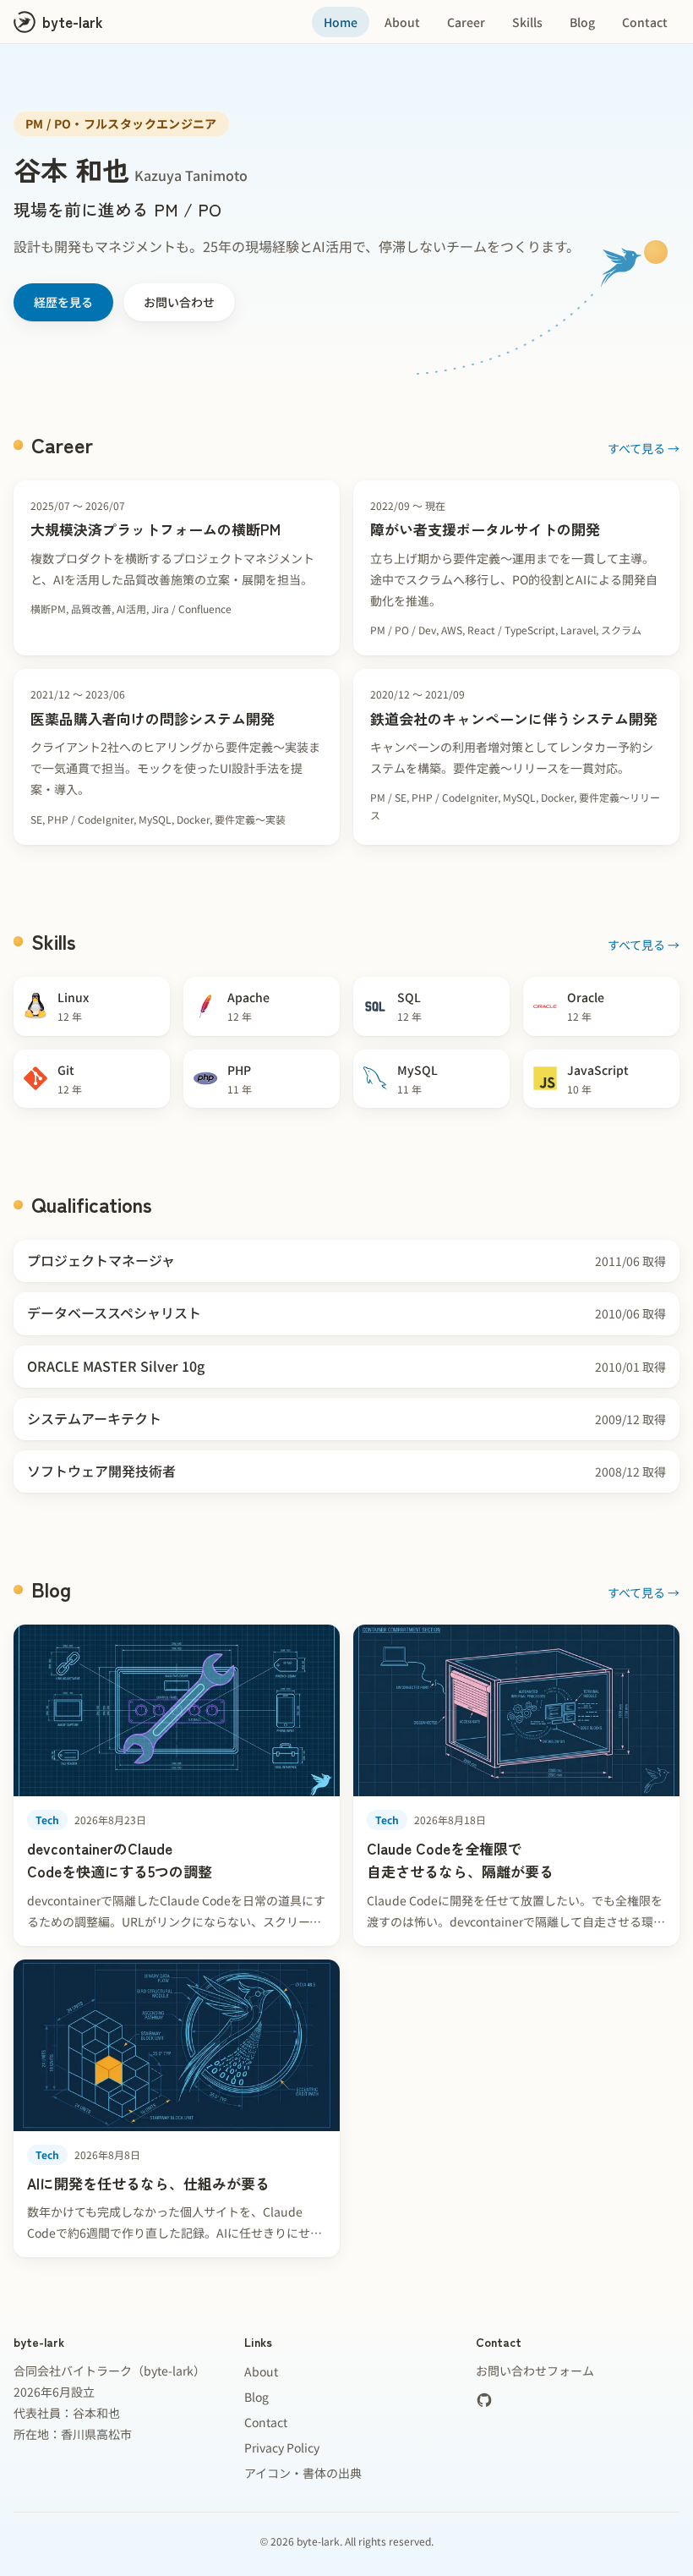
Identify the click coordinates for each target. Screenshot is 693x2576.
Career (466, 22)
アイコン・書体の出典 (303, 2473)
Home (341, 22)
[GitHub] (484, 2400)
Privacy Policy (282, 2447)
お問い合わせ (179, 302)
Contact (645, 22)
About (402, 22)
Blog (582, 22)
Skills (527, 22)
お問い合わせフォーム (535, 2370)
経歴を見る (63, 302)
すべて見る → (644, 448)
